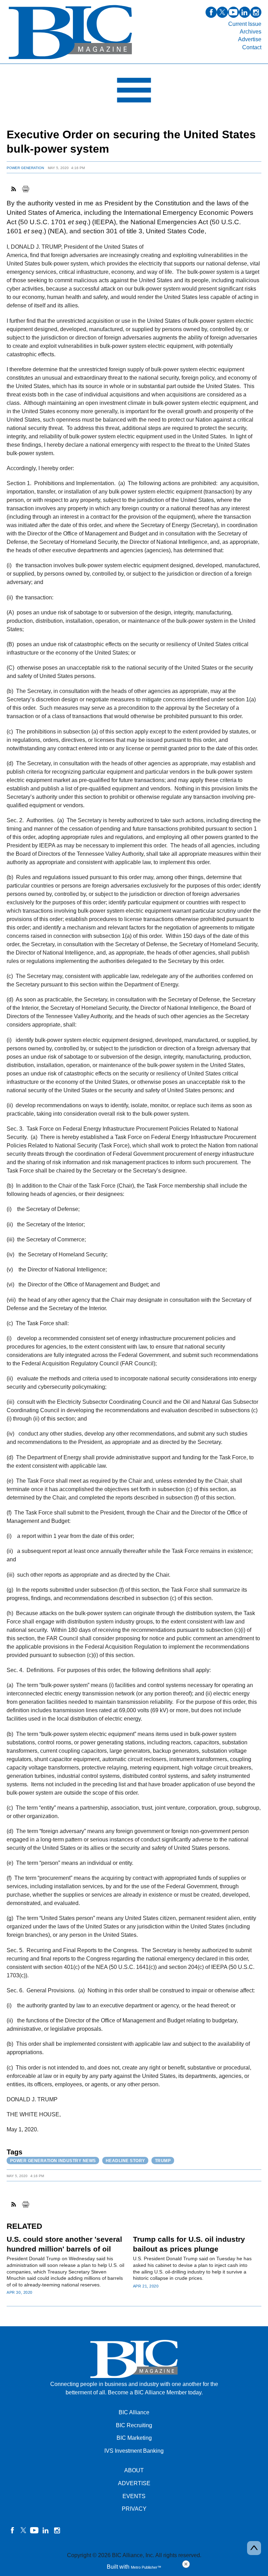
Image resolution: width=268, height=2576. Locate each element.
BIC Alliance (134, 2412)
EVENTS (134, 2496)
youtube (233, 12)
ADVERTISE (134, 2483)
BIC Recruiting (134, 2425)
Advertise (250, 39)
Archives (251, 32)
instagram (256, 12)
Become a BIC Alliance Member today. (155, 2392)
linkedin (245, 12)
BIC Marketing (134, 2438)
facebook (211, 12)
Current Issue (245, 24)
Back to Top (254, 2548)
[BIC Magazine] (70, 60)
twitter (222, 12)
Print (25, 189)
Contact (252, 47)
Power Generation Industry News (53, 2161)
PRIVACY (134, 2509)
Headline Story (125, 2161)
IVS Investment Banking (134, 2451)
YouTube (35, 2530)
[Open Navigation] (134, 92)
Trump (163, 2161)
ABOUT (134, 2470)
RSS (14, 189)
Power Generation (25, 168)
